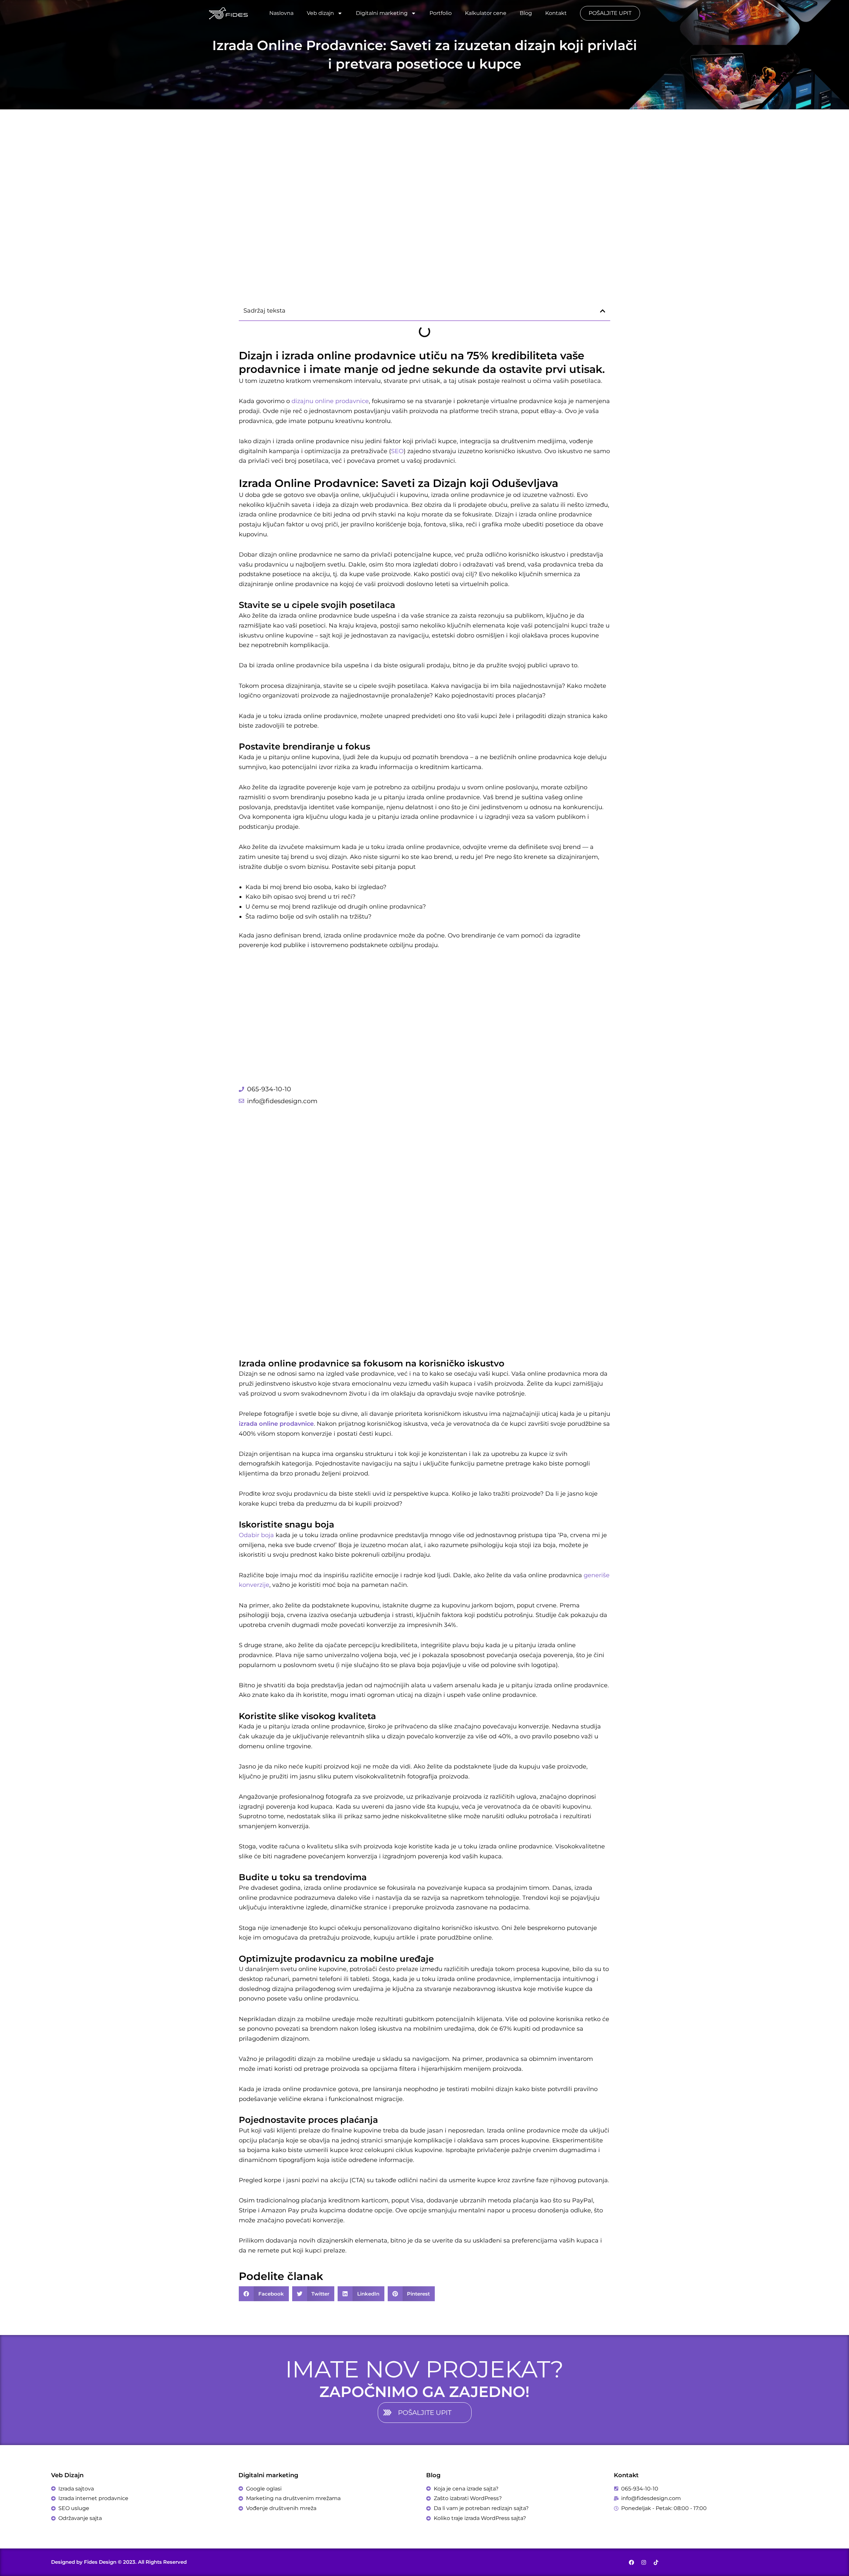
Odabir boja (256, 1535)
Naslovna (281, 13)
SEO (397, 451)
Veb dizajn (320, 13)
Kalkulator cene (486, 13)
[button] (603, 311)
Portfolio (441, 13)
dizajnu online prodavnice (330, 401)
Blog (526, 13)
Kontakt (556, 13)
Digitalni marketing (382, 13)
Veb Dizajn (67, 2475)
